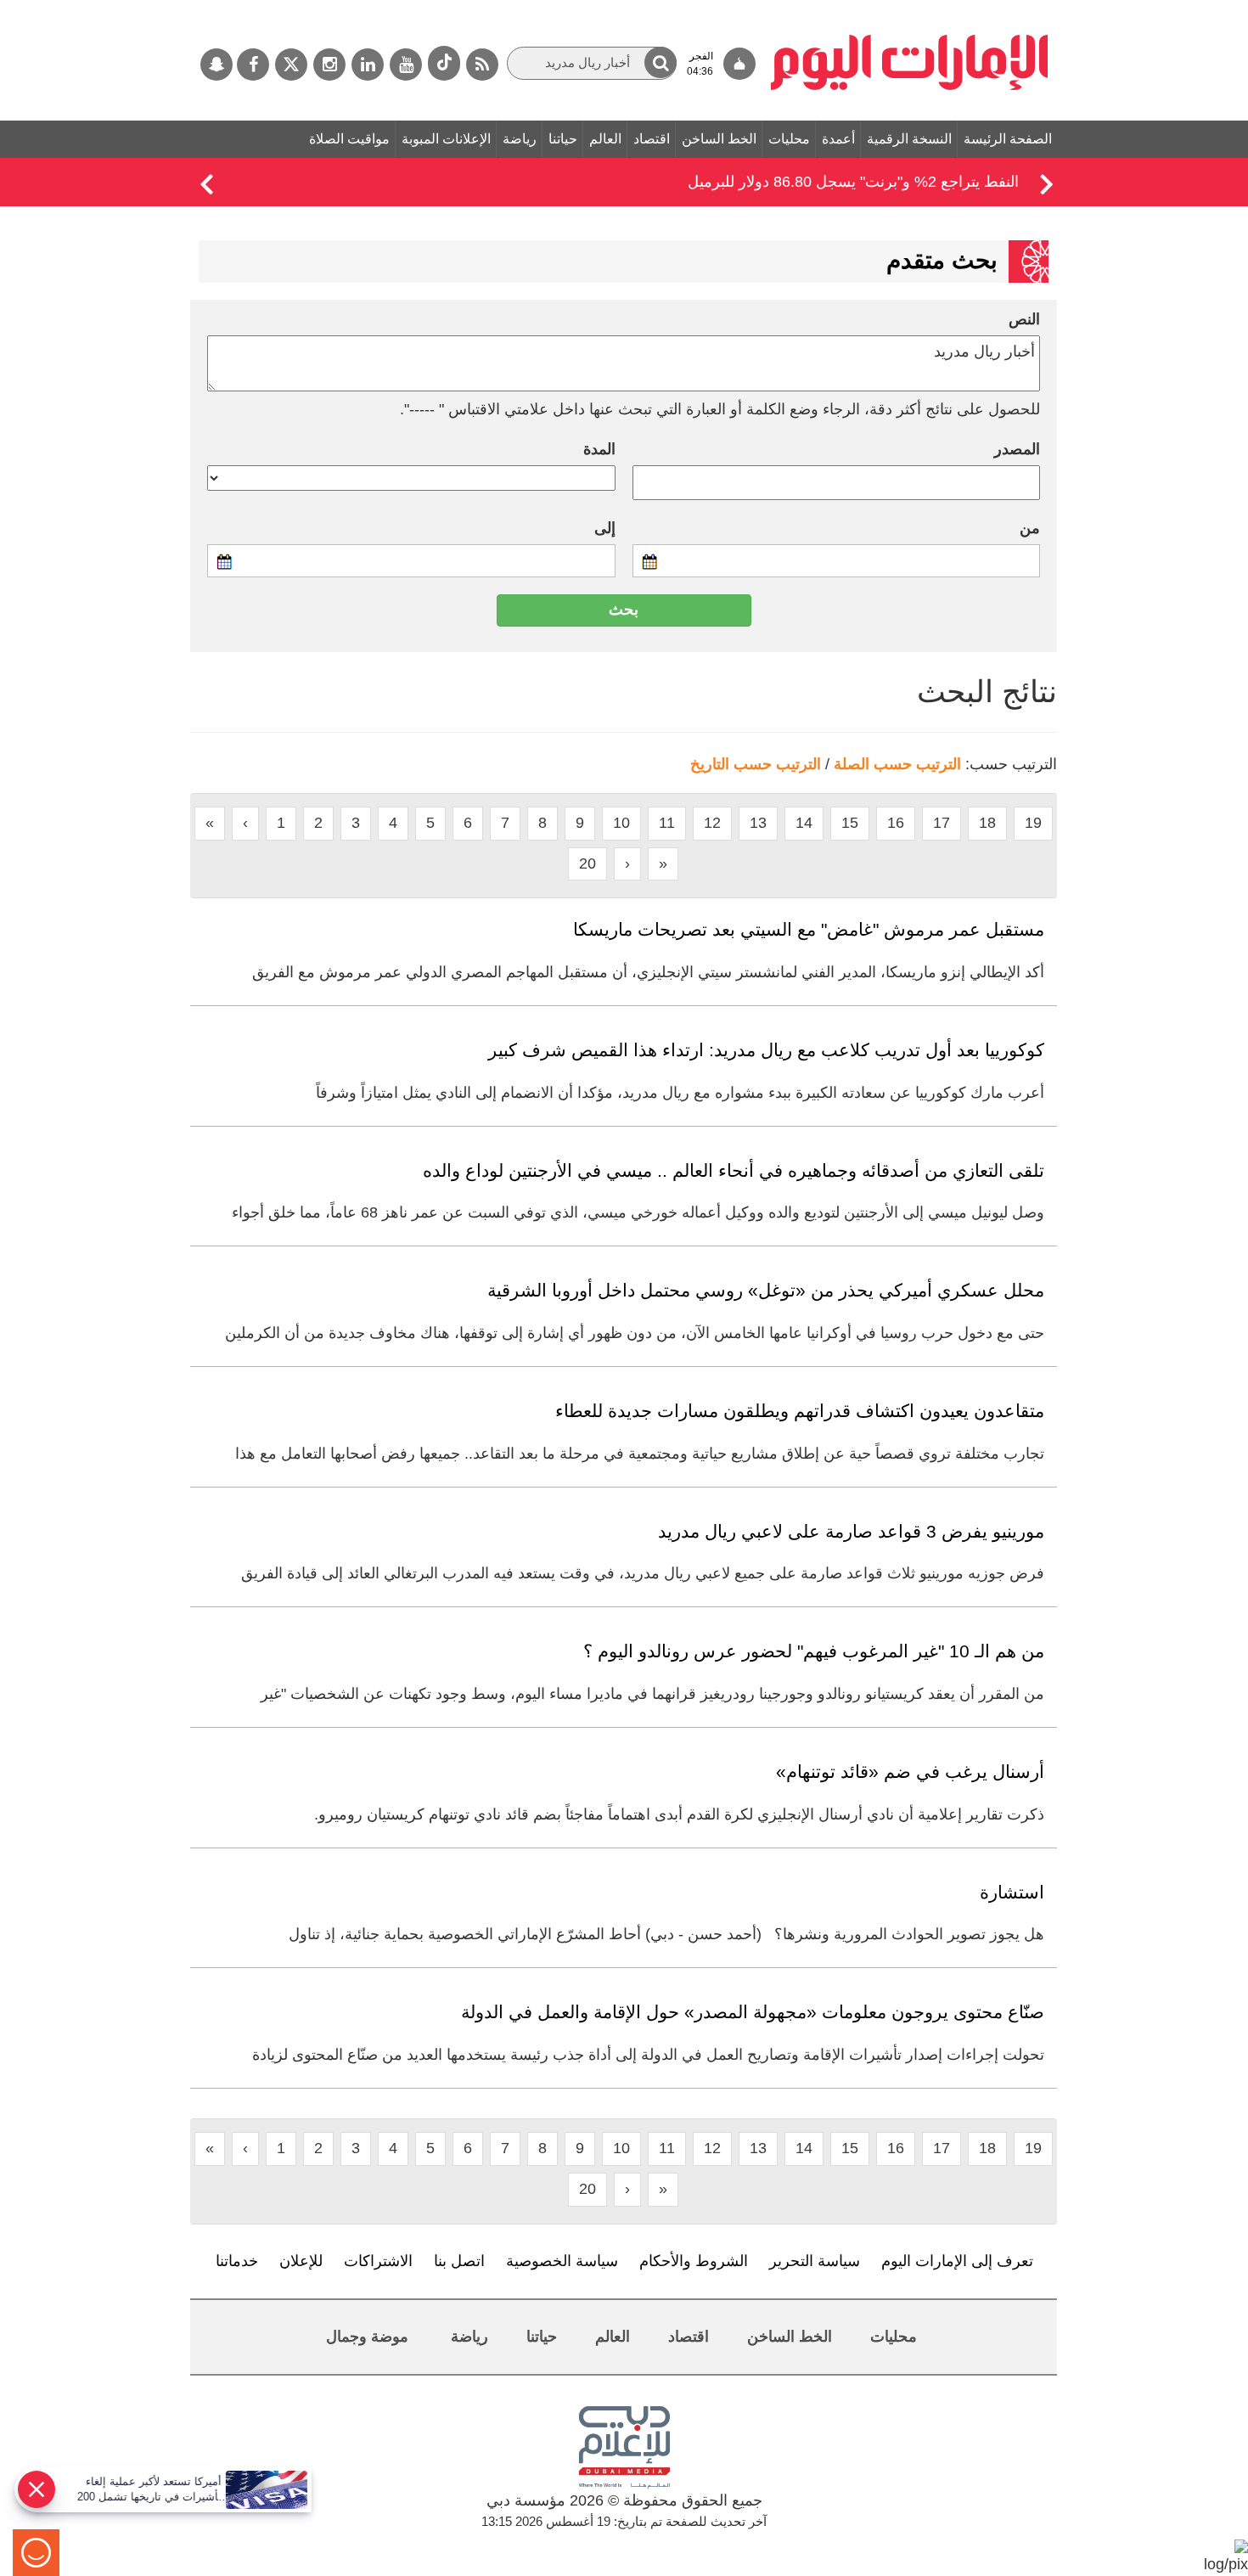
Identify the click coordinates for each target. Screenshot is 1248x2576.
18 (987, 823)
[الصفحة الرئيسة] (910, 8)
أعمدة (838, 139)
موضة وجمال (367, 2337)
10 (621, 823)
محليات (789, 139)
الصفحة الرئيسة (1008, 139)
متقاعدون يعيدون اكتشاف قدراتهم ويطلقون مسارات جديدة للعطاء (800, 1411)
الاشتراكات (378, 2261)
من (1030, 528)
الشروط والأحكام (694, 2261)
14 (804, 823)
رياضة (520, 139)
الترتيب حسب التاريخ (756, 764)
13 (758, 823)
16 (896, 823)
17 (942, 823)
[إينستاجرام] (329, 65)
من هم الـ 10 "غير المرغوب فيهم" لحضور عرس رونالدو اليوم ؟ (814, 1651)
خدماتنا (237, 2261)
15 (850, 823)
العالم (605, 139)
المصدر (1017, 449)
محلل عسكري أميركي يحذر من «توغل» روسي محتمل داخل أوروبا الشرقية (766, 1290)
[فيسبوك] (253, 65)
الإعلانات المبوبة (446, 139)
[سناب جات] (216, 65)
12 (712, 823)
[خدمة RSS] (482, 65)
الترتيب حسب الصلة (897, 764)
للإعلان (301, 2261)
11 (667, 823)
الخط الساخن (719, 139)
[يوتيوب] (406, 65)
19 (1033, 823)
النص (1024, 319)
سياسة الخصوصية (562, 2261)
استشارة (1012, 1892)
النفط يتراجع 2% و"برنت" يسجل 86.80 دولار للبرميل (853, 182)
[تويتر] (291, 65)
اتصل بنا (459, 2261)
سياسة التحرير (815, 2261)
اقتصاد (652, 139)
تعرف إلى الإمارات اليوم (957, 2261)
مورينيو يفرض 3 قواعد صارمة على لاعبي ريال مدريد (851, 1531)
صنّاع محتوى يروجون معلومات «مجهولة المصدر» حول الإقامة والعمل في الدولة (753, 2012)
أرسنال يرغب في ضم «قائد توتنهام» (910, 1772)
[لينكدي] (368, 65)
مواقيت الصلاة (349, 139)
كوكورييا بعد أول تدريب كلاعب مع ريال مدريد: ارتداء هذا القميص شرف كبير (766, 1050)
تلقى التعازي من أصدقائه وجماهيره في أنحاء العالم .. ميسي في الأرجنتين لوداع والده (734, 1170)
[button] (661, 62)
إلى (605, 528)
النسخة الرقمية (909, 139)
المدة (599, 449)
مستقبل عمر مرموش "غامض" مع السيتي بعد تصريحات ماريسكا (809, 929)
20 (587, 863)
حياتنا (563, 139)
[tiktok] (444, 63)
